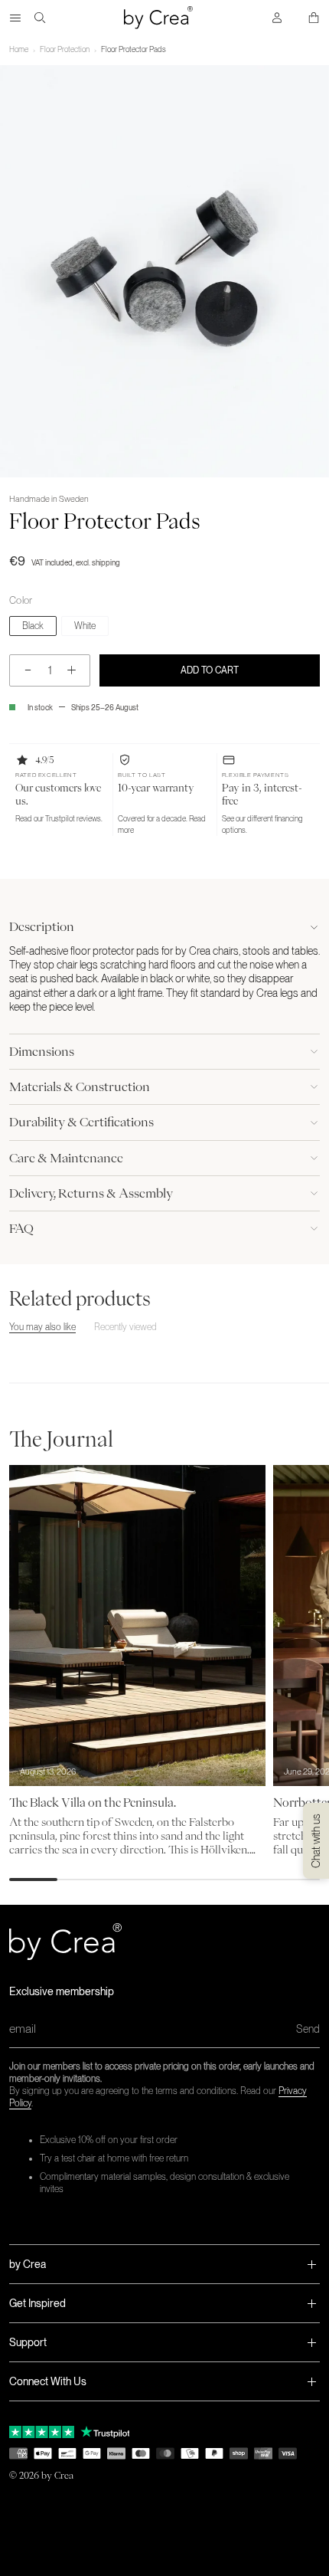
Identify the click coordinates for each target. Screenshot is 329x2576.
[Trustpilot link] (42, 2432)
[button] (61, 795)
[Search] (40, 18)
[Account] (277, 18)
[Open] (15, 18)
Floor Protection (65, 49)
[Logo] (158, 18)
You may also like (42, 1327)
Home (19, 49)
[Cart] (314, 18)
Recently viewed (125, 1327)
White (85, 626)
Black (33, 626)
